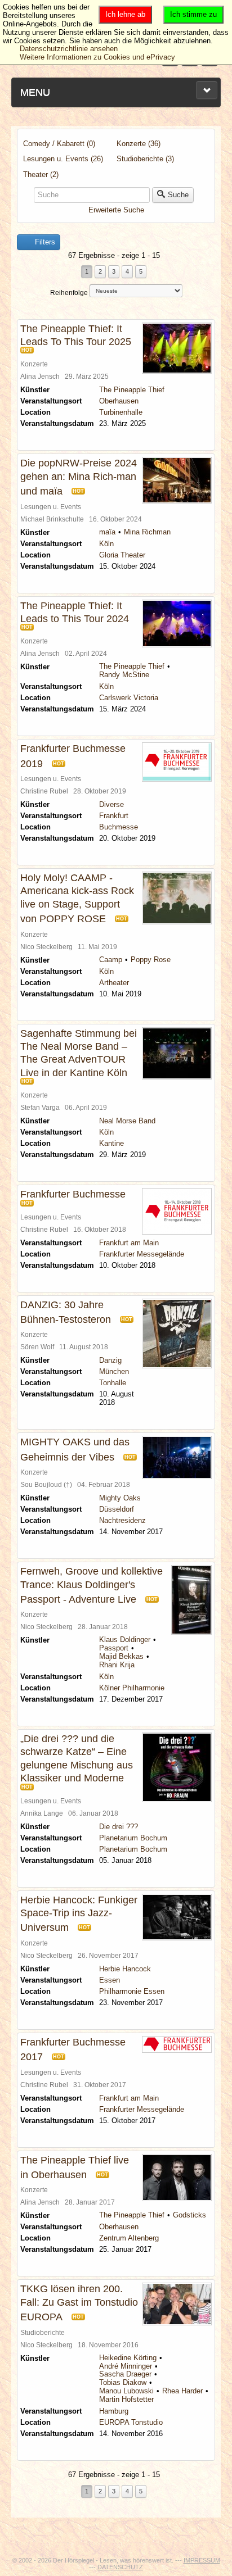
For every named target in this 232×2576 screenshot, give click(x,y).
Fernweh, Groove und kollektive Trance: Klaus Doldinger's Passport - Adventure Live (92, 1585)
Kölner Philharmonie (132, 1688)
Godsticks (189, 2215)
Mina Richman (147, 532)
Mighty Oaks (120, 1498)
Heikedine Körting (128, 2358)
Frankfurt (114, 816)
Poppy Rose (151, 960)
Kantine (111, 1143)
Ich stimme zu (193, 14)
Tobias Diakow (123, 2382)
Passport (114, 1648)
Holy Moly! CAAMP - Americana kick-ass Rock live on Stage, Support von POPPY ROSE (77, 898)
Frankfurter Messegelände (142, 1254)
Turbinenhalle (121, 412)
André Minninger (126, 2366)
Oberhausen (119, 401)
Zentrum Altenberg (129, 2238)
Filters (44, 242)
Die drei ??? (119, 1827)
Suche (178, 195)
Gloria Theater (122, 555)
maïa (107, 532)
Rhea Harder (182, 2391)
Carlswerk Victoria (129, 698)
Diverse (111, 804)
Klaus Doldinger (125, 1640)
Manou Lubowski (126, 2391)
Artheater (114, 983)
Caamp (111, 960)
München (114, 1371)
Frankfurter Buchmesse (73, 1194)
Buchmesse (119, 827)
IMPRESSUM (202, 2560)
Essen (110, 1980)
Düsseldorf (117, 1509)
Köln (106, 544)
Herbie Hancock (125, 1969)
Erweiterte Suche (116, 210)
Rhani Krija (117, 1665)
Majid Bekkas (121, 1656)
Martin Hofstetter (126, 2399)
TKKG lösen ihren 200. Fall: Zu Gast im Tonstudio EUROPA (79, 2303)
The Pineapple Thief (132, 390)
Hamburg (114, 2411)
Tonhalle (113, 1383)
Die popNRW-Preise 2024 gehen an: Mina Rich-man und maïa (79, 477)
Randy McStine (124, 675)
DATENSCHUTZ (120, 2567)
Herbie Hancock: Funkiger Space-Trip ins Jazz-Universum (79, 1914)
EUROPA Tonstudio (131, 2422)
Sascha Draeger (125, 2374)
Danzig (110, 1360)
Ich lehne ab (125, 14)
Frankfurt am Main (129, 1243)
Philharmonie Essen (132, 1991)
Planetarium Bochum (133, 1838)
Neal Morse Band (127, 1121)
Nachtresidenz (122, 1520)
